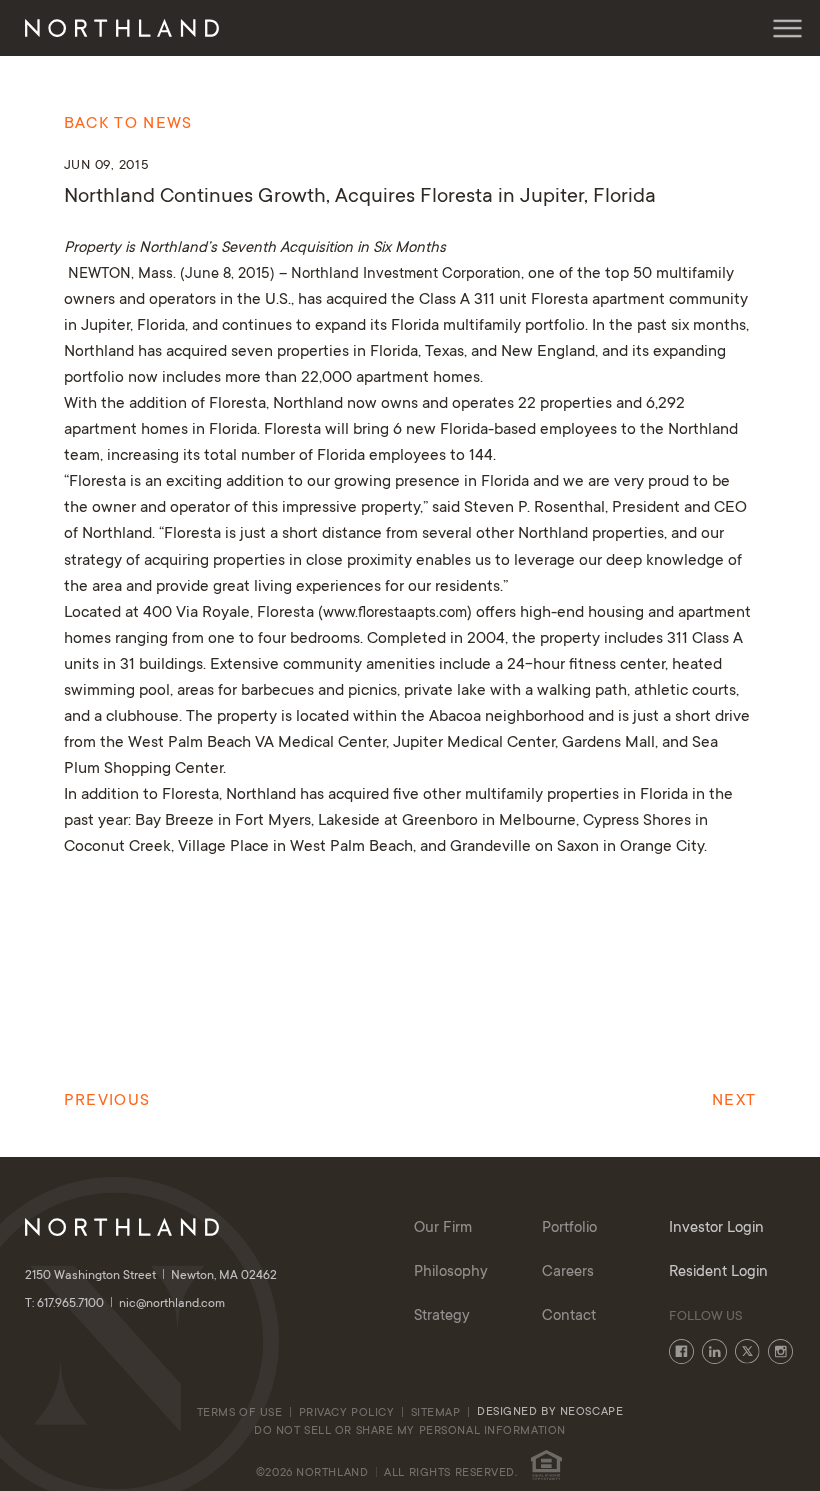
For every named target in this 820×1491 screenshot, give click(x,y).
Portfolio (569, 1228)
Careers (568, 1272)
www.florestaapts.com (395, 613)
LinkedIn (714, 1351)
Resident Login (718, 1272)
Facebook (681, 1351)
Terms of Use (240, 1413)
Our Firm (443, 1228)
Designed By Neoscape (550, 1412)
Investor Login (716, 1228)
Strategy (442, 1316)
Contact (569, 1316)
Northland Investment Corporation (406, 274)
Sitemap (436, 1413)
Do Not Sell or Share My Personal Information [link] (410, 1431)
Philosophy (451, 1272)
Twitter (747, 1351)
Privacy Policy (347, 1413)
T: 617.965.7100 (66, 1304)
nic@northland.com (172, 1304)
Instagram (780, 1351)
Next (734, 1101)
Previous (107, 1101)
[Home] (122, 28)
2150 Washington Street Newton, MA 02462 (151, 1276)
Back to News (128, 124)
